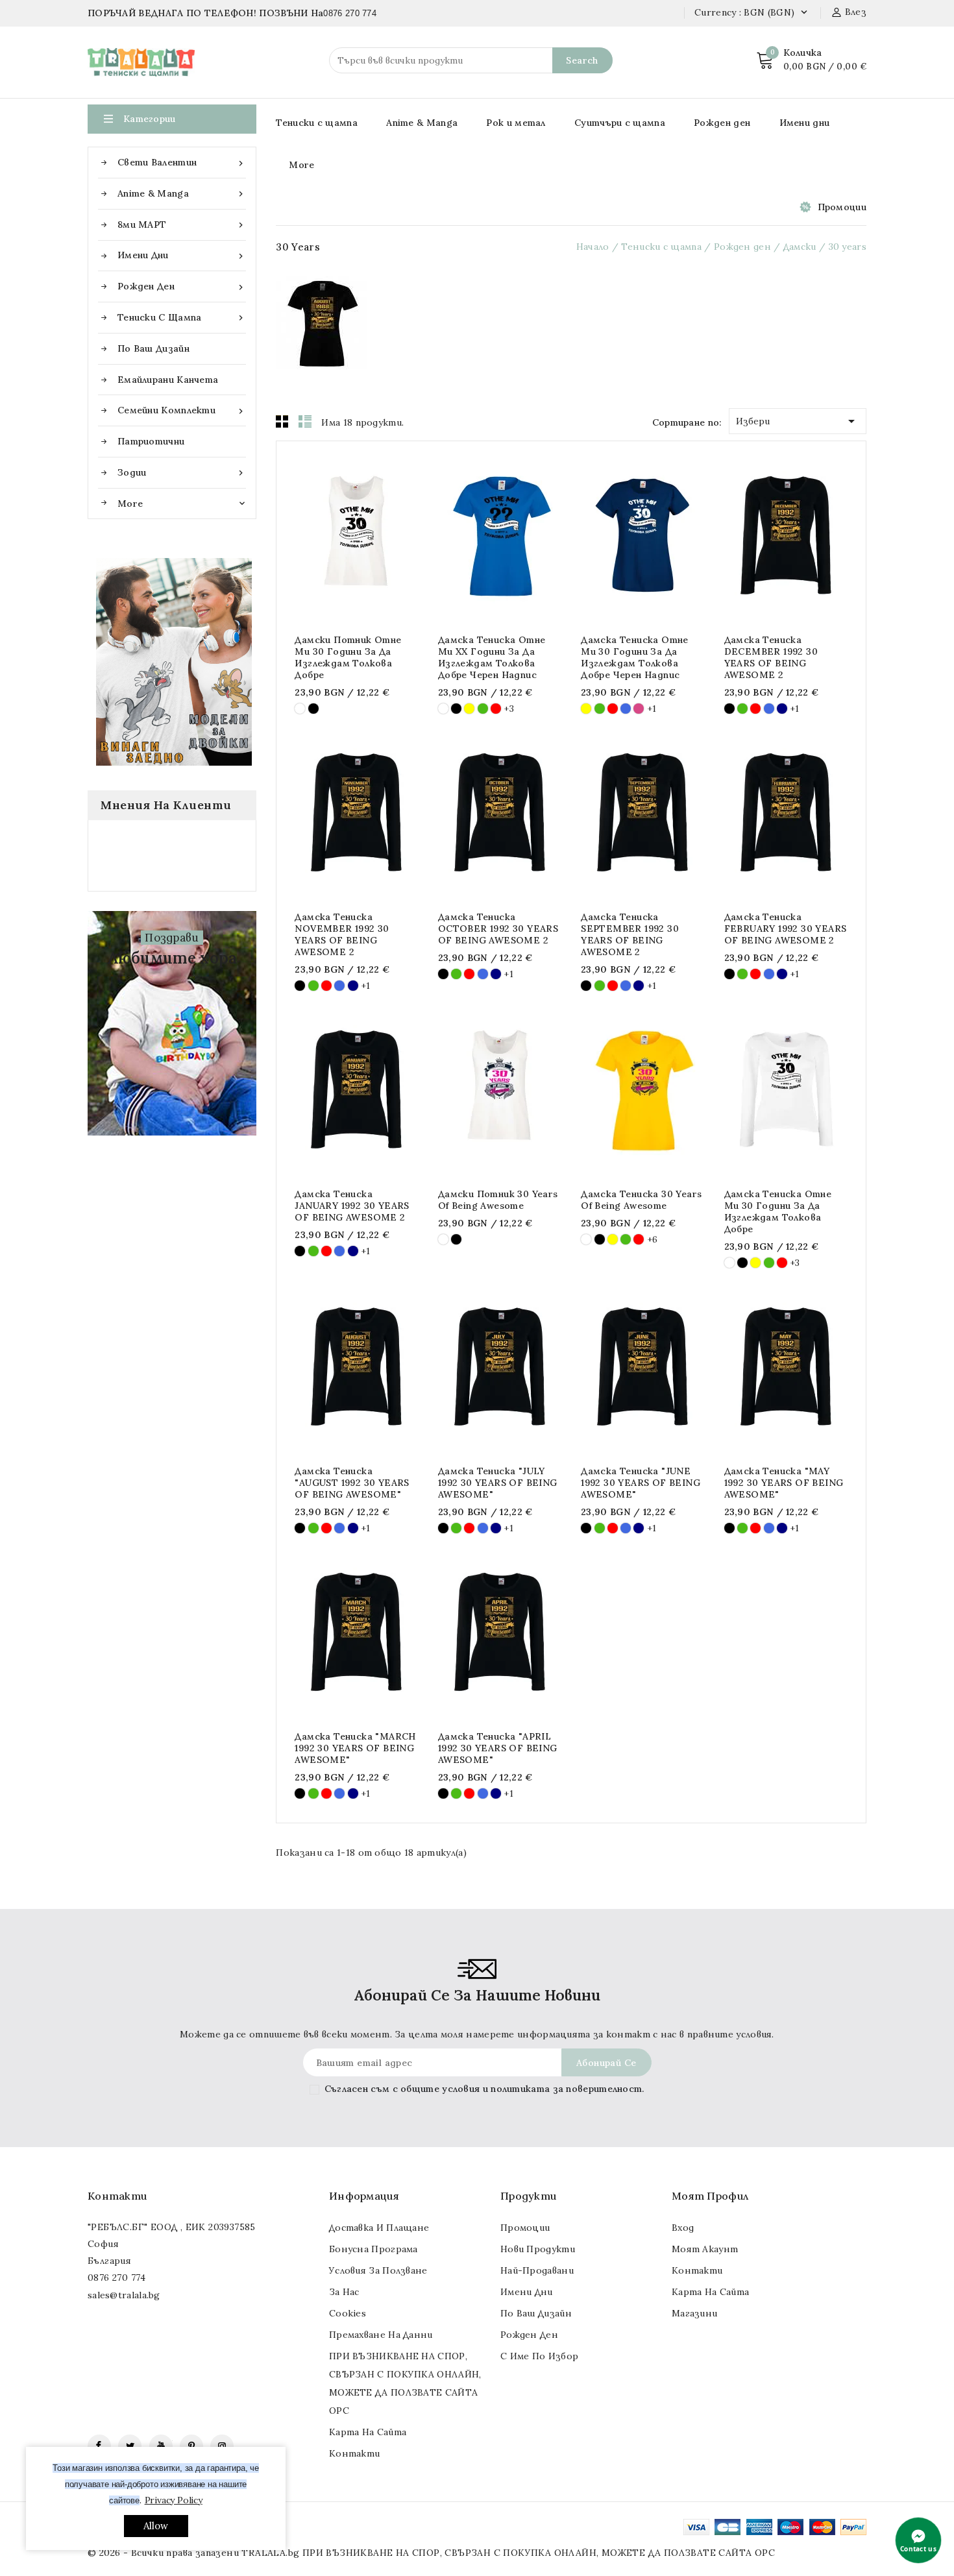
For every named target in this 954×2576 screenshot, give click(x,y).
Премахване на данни (381, 2335)
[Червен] (496, 709)
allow (156, 2526)
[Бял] (300, 709)
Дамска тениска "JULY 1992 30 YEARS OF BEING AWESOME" (498, 1483)
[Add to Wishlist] (395, 535)
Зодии (182, 473)
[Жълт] (469, 709)
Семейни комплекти (182, 410)
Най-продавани (537, 2270)
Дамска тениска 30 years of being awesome (641, 1200)
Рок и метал (516, 123)
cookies (348, 2313)
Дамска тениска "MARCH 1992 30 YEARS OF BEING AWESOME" (355, 1748)
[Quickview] (344, 535)
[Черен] (313, 709)
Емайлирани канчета (168, 380)
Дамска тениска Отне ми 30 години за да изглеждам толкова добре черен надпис (635, 657)
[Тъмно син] (782, 709)
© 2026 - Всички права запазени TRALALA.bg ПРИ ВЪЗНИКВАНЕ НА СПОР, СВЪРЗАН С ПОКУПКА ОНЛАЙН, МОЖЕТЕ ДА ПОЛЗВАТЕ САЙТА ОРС (431, 2553)
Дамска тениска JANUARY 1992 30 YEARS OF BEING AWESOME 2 (352, 1206)
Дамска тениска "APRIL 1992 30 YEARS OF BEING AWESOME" (498, 1748)
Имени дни (182, 255)
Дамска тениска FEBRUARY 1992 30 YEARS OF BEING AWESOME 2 (786, 929)
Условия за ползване (378, 2270)
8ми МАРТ (182, 225)
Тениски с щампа (182, 318)
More (301, 165)
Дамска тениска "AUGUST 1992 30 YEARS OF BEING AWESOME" (352, 1483)
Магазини (694, 2313)
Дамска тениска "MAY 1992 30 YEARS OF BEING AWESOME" (784, 1483)
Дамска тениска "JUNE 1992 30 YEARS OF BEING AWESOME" (641, 1483)
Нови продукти (538, 2249)
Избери (798, 421)
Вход (683, 2228)
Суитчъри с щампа (620, 123)
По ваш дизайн (153, 348)
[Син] (626, 709)
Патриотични (151, 441)
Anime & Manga (182, 194)
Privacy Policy (174, 2500)
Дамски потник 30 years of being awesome (498, 1200)
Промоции (842, 207)
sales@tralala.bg (124, 2295)
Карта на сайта (368, 2432)
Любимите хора (172, 958)
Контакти (117, 2196)
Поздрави (172, 938)
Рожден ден (182, 286)
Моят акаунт (705, 2249)
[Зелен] (483, 709)
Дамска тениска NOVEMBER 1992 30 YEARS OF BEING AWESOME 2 (342, 934)
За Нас (344, 2292)
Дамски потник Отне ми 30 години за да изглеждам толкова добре (348, 657)
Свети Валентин (182, 163)
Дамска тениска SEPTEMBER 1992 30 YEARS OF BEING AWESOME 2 (630, 934)
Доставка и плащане (379, 2228)
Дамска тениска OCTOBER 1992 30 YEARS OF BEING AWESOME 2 (498, 929)
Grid (282, 421)
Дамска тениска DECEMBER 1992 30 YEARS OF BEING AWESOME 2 (771, 657)
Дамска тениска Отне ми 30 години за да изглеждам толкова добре (778, 1211)
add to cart (318, 535)
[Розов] (639, 709)
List (305, 421)
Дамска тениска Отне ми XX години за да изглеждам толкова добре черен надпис (492, 657)
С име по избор (539, 2356)
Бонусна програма (373, 2249)
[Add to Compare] (370, 535)
